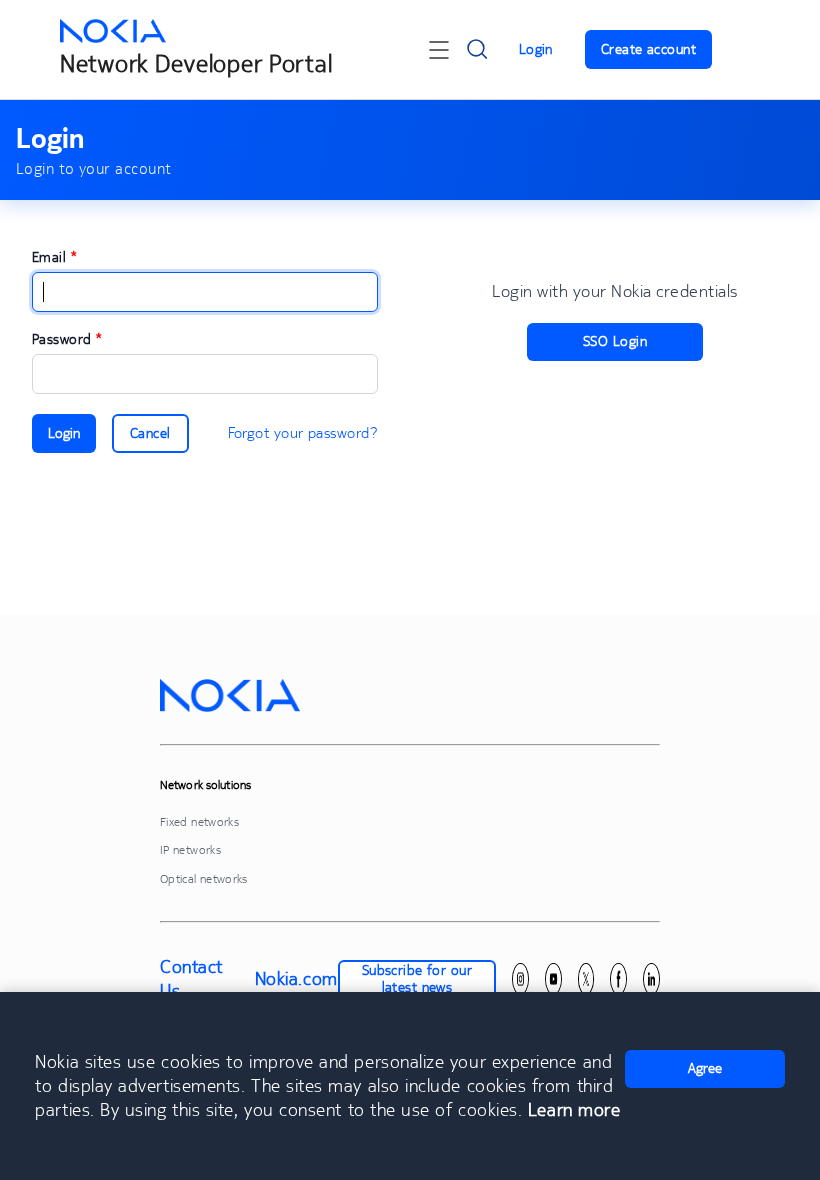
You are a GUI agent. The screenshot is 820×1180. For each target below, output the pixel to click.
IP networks (190, 849)
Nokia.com (296, 978)
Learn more (574, 1109)
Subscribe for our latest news (417, 978)
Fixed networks (199, 821)
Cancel (150, 433)
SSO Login (615, 341)
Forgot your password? (303, 432)
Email (54, 257)
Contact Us (191, 978)
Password (66, 339)
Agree (705, 1068)
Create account (648, 49)
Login (536, 49)
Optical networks (204, 878)
